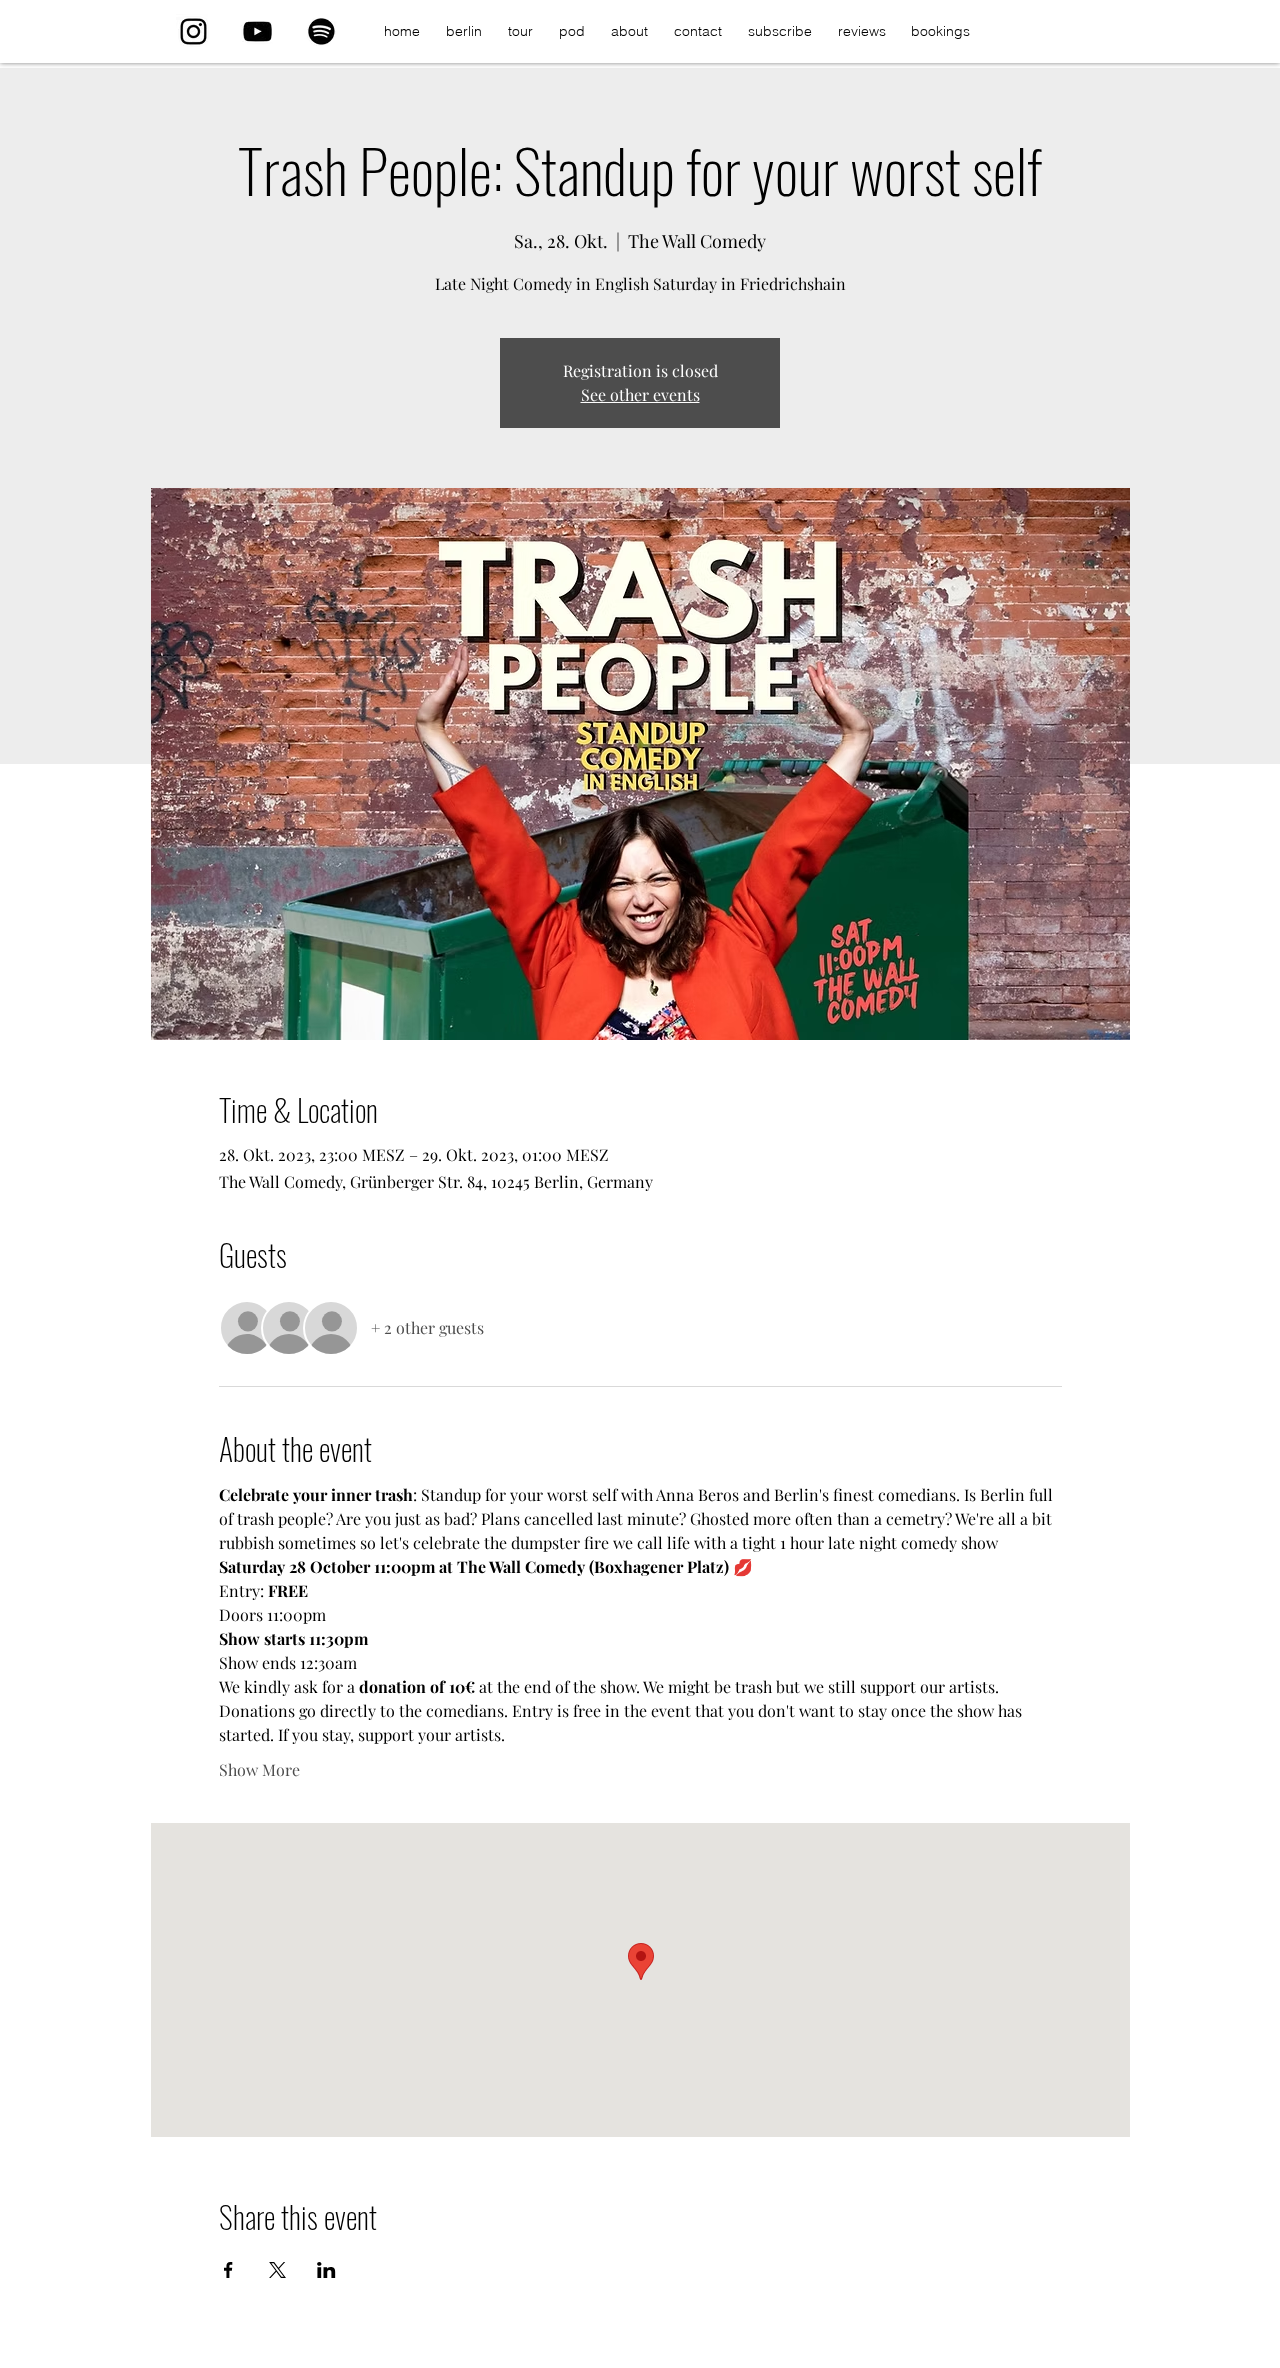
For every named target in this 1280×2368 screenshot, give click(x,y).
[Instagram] (193, 31)
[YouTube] (257, 31)
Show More (259, 1769)
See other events (640, 394)
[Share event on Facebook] (228, 2270)
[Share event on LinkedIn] (326, 2270)
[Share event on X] (277, 2270)
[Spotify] (321, 31)
